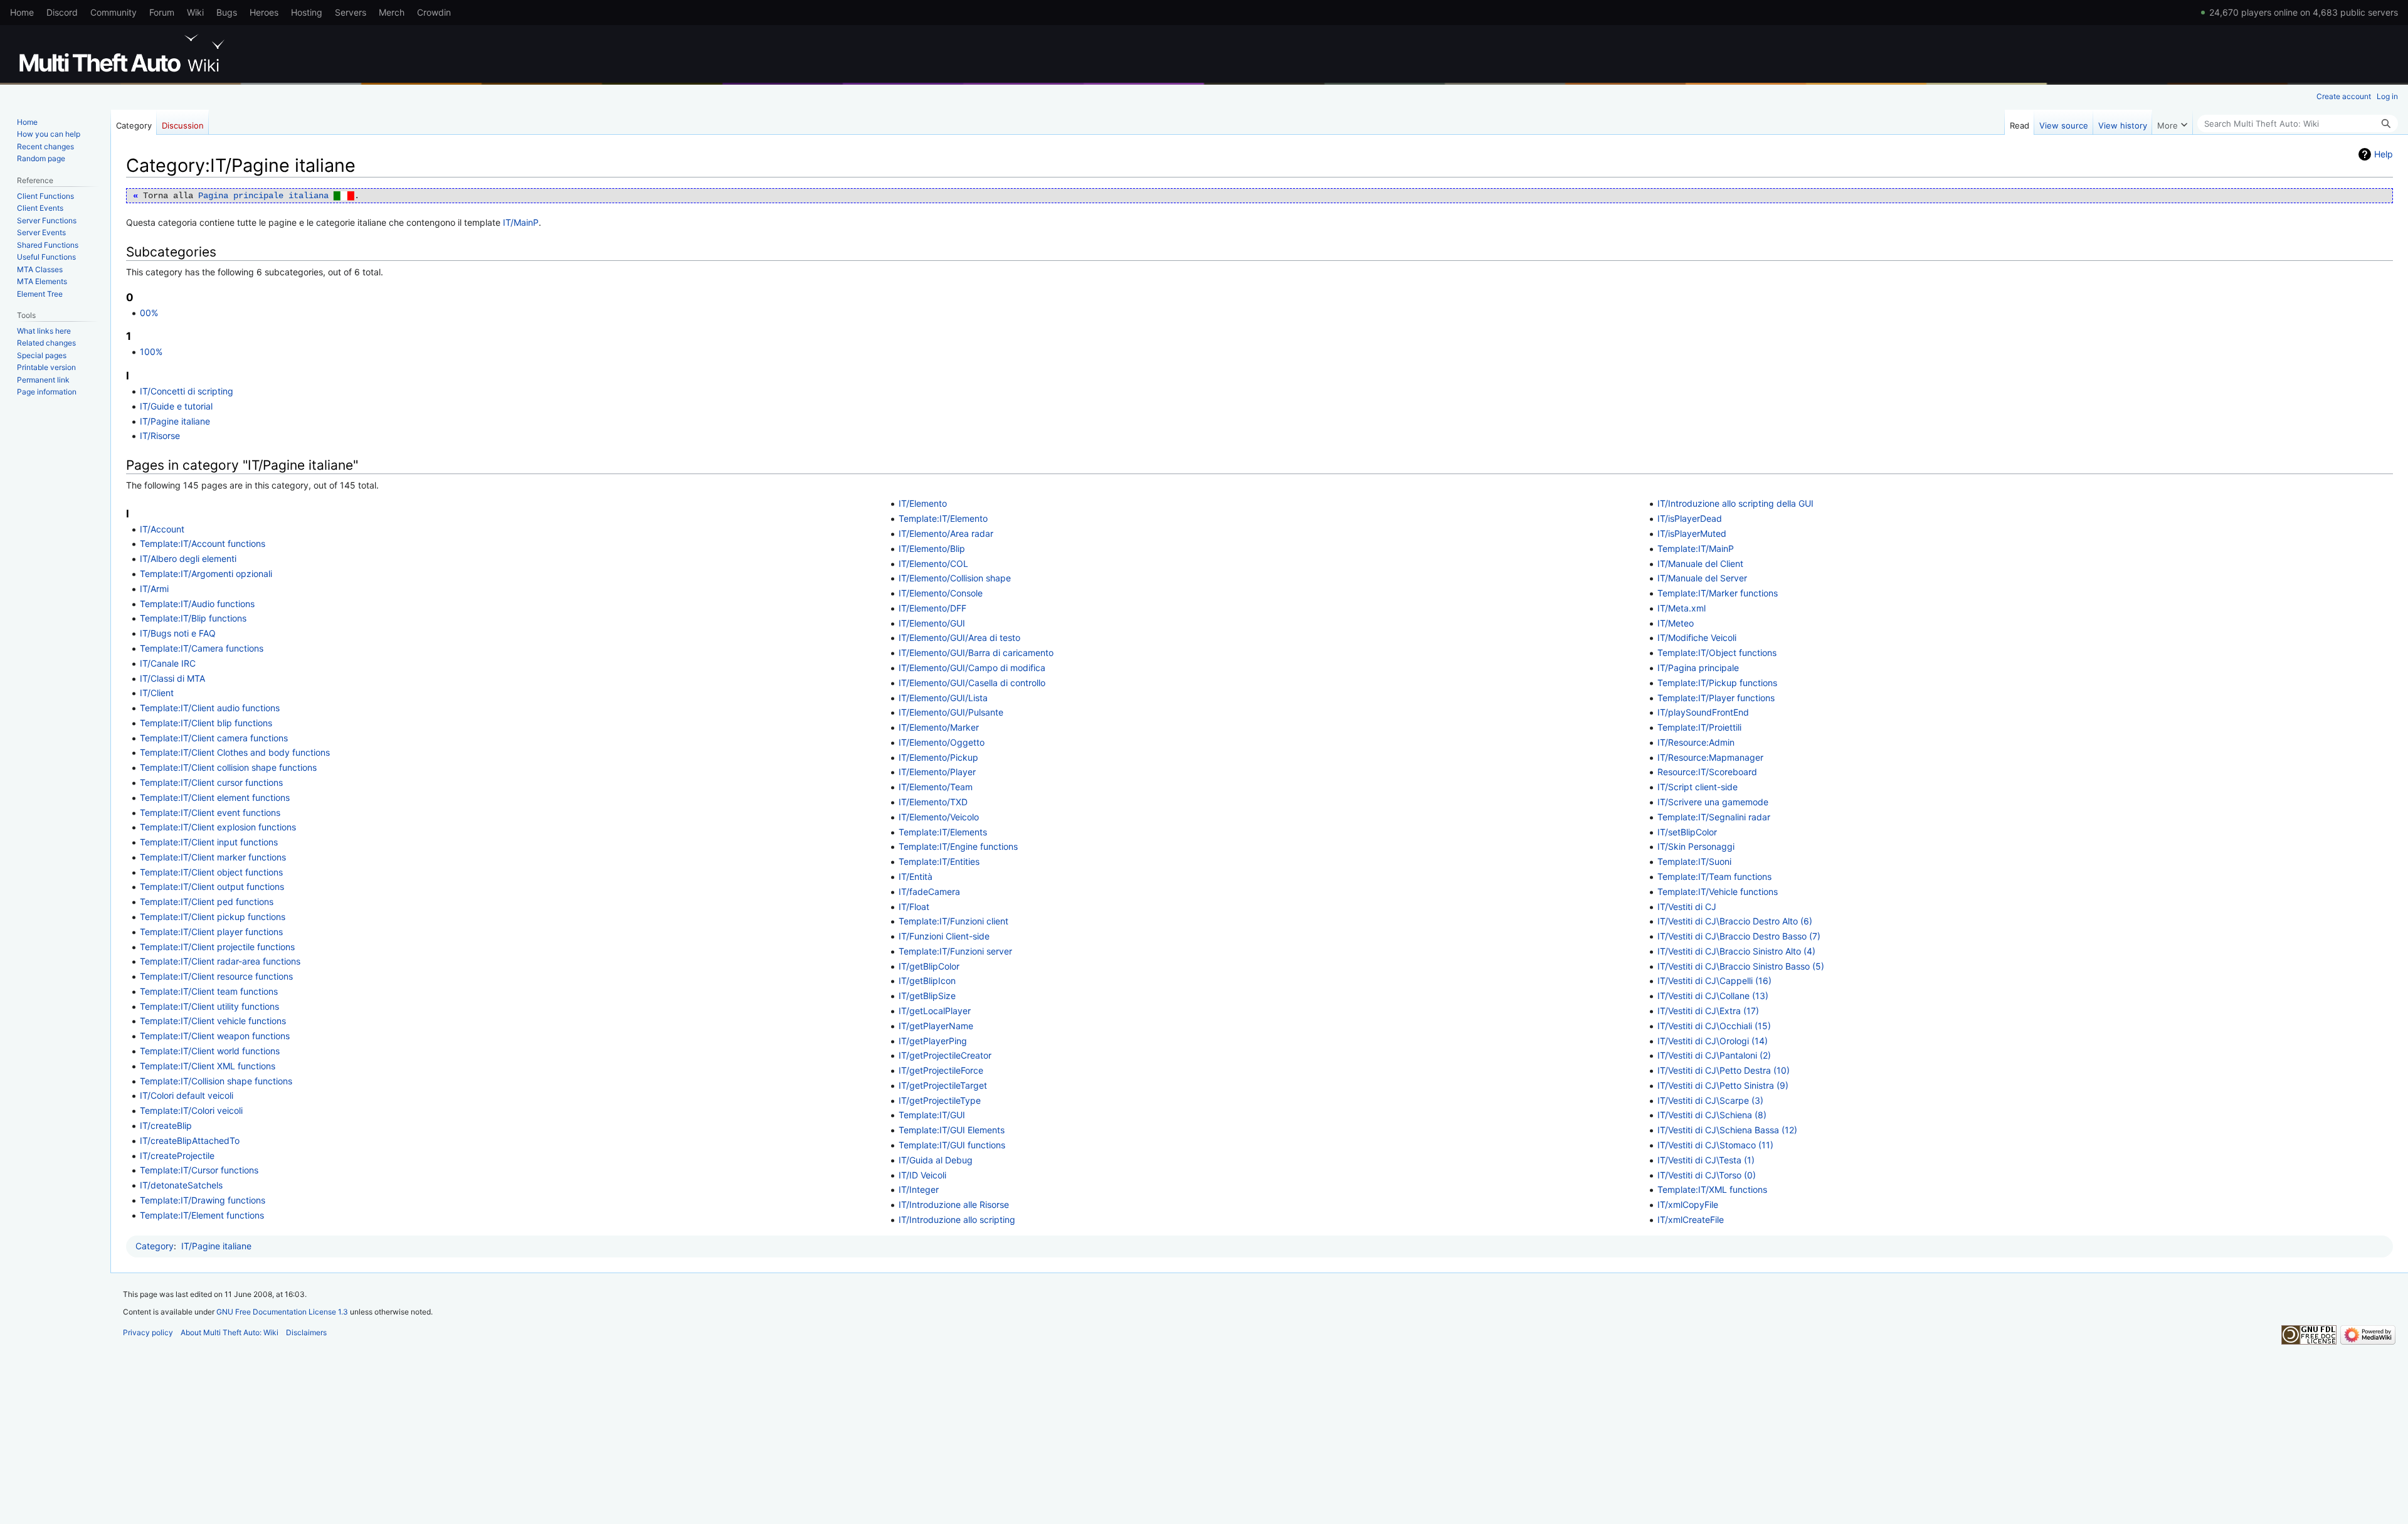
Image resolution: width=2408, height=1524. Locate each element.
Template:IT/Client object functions (211, 872)
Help (2384, 154)
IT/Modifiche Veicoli (1697, 638)
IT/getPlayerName (936, 1026)
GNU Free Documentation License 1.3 (282, 1312)
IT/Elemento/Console (941, 593)
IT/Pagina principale (1698, 668)
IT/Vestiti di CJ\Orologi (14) (1713, 1041)
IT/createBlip (166, 1125)
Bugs (227, 12)
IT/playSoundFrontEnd (1703, 712)
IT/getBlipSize (927, 996)
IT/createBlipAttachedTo (190, 1140)
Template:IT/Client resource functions (216, 976)
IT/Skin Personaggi (1696, 846)
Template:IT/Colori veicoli (191, 1110)
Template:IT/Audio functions (197, 604)
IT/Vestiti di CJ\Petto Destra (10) (1724, 1070)
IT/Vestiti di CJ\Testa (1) (1706, 1160)
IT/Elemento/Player (937, 772)
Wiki (195, 12)
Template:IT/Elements (943, 832)
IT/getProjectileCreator (945, 1055)
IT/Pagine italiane (175, 421)
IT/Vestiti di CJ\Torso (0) (1707, 1175)
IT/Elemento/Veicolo (939, 817)
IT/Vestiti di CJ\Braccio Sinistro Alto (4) (1736, 951)
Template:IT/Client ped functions (207, 902)
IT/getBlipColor (929, 966)
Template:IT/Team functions (1714, 876)
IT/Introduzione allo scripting (957, 1220)
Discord (62, 12)
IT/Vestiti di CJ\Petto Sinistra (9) (1723, 1085)
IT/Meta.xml (1682, 608)
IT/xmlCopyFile (1688, 1204)
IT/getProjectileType (940, 1100)
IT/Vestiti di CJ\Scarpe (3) (1710, 1100)
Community (114, 12)
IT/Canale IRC (168, 663)
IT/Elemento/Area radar (946, 533)
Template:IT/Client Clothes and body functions (235, 752)
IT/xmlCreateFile (1691, 1220)
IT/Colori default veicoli (187, 1095)
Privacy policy (148, 1332)
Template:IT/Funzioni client (953, 921)
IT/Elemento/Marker (939, 727)
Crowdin (434, 12)
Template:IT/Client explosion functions (218, 827)
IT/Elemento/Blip (932, 548)
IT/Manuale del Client (1700, 564)
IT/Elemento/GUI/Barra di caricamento (976, 653)
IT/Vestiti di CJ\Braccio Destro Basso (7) (1739, 936)
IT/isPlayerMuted (1692, 533)
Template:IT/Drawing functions (203, 1200)
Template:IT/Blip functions (193, 618)
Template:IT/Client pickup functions (213, 917)
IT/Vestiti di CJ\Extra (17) (1708, 1011)
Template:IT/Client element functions (215, 797)
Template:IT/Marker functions (1718, 593)
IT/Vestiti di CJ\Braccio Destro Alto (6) (1735, 921)
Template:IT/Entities (939, 861)
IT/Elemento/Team (936, 787)
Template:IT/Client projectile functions (217, 947)
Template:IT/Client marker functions (213, 857)
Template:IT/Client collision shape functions (228, 767)
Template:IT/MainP (1696, 548)
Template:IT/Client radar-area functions (220, 961)
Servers (351, 12)
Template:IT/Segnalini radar (1714, 817)
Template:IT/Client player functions (211, 932)
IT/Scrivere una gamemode (1713, 802)
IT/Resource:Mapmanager (1710, 757)
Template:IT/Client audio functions (210, 708)
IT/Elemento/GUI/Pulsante (951, 712)
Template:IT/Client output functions (212, 886)
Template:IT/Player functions (1716, 698)
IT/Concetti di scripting (187, 391)
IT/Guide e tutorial (176, 406)
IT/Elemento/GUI (932, 623)
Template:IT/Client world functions (210, 1051)
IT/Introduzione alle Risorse (954, 1204)
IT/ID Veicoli (922, 1175)
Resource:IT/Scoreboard (1707, 772)
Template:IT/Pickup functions (1717, 683)
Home (22, 12)
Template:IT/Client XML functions (208, 1066)
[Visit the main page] (124, 53)
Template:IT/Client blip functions (206, 723)
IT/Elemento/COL (933, 564)
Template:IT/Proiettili (1699, 727)
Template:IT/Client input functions (209, 842)
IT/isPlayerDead (1690, 518)
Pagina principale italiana (276, 196)
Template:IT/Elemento (943, 518)
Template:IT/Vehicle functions (1718, 892)
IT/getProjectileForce (941, 1070)
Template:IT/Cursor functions (199, 1170)
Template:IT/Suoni (1694, 861)
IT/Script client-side (1698, 787)
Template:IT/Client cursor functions (211, 782)
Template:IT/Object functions (1717, 653)
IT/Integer (919, 1189)
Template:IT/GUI (932, 1115)
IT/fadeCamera (929, 892)
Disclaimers (306, 1332)
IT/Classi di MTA (172, 678)
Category (155, 1246)
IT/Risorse (160, 436)
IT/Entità (916, 876)
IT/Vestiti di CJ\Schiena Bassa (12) (1727, 1130)
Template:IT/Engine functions (958, 846)
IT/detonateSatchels (181, 1185)
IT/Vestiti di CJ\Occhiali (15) (1714, 1026)
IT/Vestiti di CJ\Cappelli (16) (1714, 981)
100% (151, 352)
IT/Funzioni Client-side (944, 936)
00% (149, 313)
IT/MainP (521, 222)
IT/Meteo (1676, 623)
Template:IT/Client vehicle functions (213, 1021)
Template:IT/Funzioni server (955, 951)
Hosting (307, 12)
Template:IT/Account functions (203, 543)
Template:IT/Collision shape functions (216, 1081)
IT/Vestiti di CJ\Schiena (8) (1712, 1115)
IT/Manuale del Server (1702, 578)
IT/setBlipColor (1687, 832)
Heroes (264, 12)
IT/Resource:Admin (1696, 742)
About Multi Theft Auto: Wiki (230, 1332)
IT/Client (157, 693)
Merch (392, 12)
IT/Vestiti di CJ (1687, 907)
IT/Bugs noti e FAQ (178, 633)
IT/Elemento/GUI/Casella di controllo (972, 683)
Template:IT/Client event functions (210, 812)
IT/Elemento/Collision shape (955, 578)
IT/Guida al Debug (936, 1160)
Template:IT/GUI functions (952, 1145)
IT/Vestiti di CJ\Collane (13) (1713, 996)
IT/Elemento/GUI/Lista (943, 698)
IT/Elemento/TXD (933, 802)
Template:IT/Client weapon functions (215, 1036)
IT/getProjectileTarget (943, 1085)
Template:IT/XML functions (1712, 1189)
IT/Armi (154, 589)
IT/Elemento (923, 503)
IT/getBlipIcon (927, 981)
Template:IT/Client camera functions (214, 738)
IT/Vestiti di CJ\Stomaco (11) (1715, 1145)
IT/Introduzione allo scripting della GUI (1735, 503)
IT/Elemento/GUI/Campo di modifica (972, 668)
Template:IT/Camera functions (202, 648)
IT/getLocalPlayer (935, 1011)
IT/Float (914, 907)
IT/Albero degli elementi (188, 558)
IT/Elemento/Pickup (938, 757)
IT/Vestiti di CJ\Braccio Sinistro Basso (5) (1741, 966)
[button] (2172, 122)
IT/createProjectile (177, 1156)
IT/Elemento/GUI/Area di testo (959, 638)
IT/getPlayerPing (933, 1041)
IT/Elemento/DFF (932, 608)
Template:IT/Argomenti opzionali (206, 574)
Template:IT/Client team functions (209, 991)
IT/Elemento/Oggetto (942, 742)
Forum (162, 12)
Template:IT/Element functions (202, 1215)
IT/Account (162, 529)
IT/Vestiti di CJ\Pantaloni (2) (1714, 1055)
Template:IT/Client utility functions (209, 1006)
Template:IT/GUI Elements (952, 1130)
